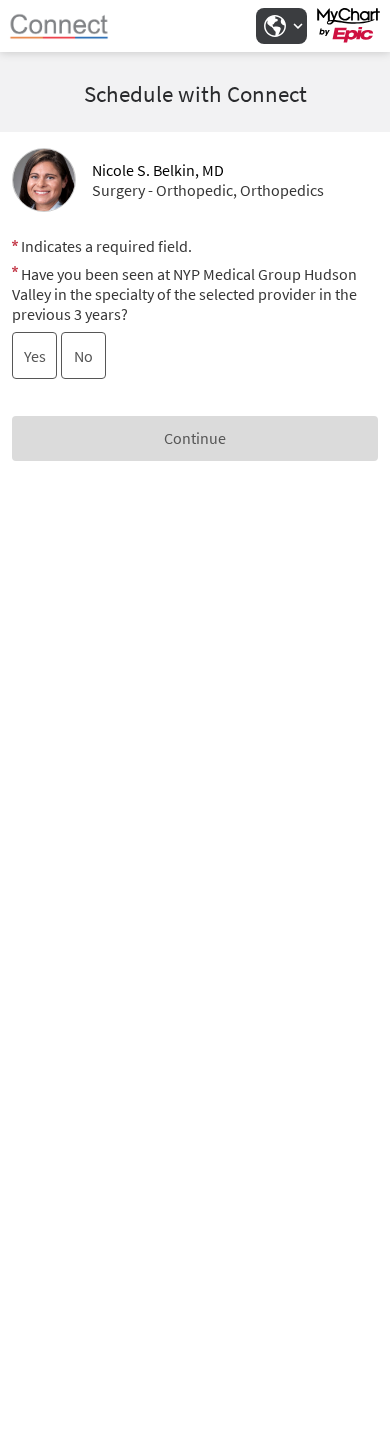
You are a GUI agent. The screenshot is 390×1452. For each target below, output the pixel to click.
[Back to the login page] (69, 26)
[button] (281, 26)
